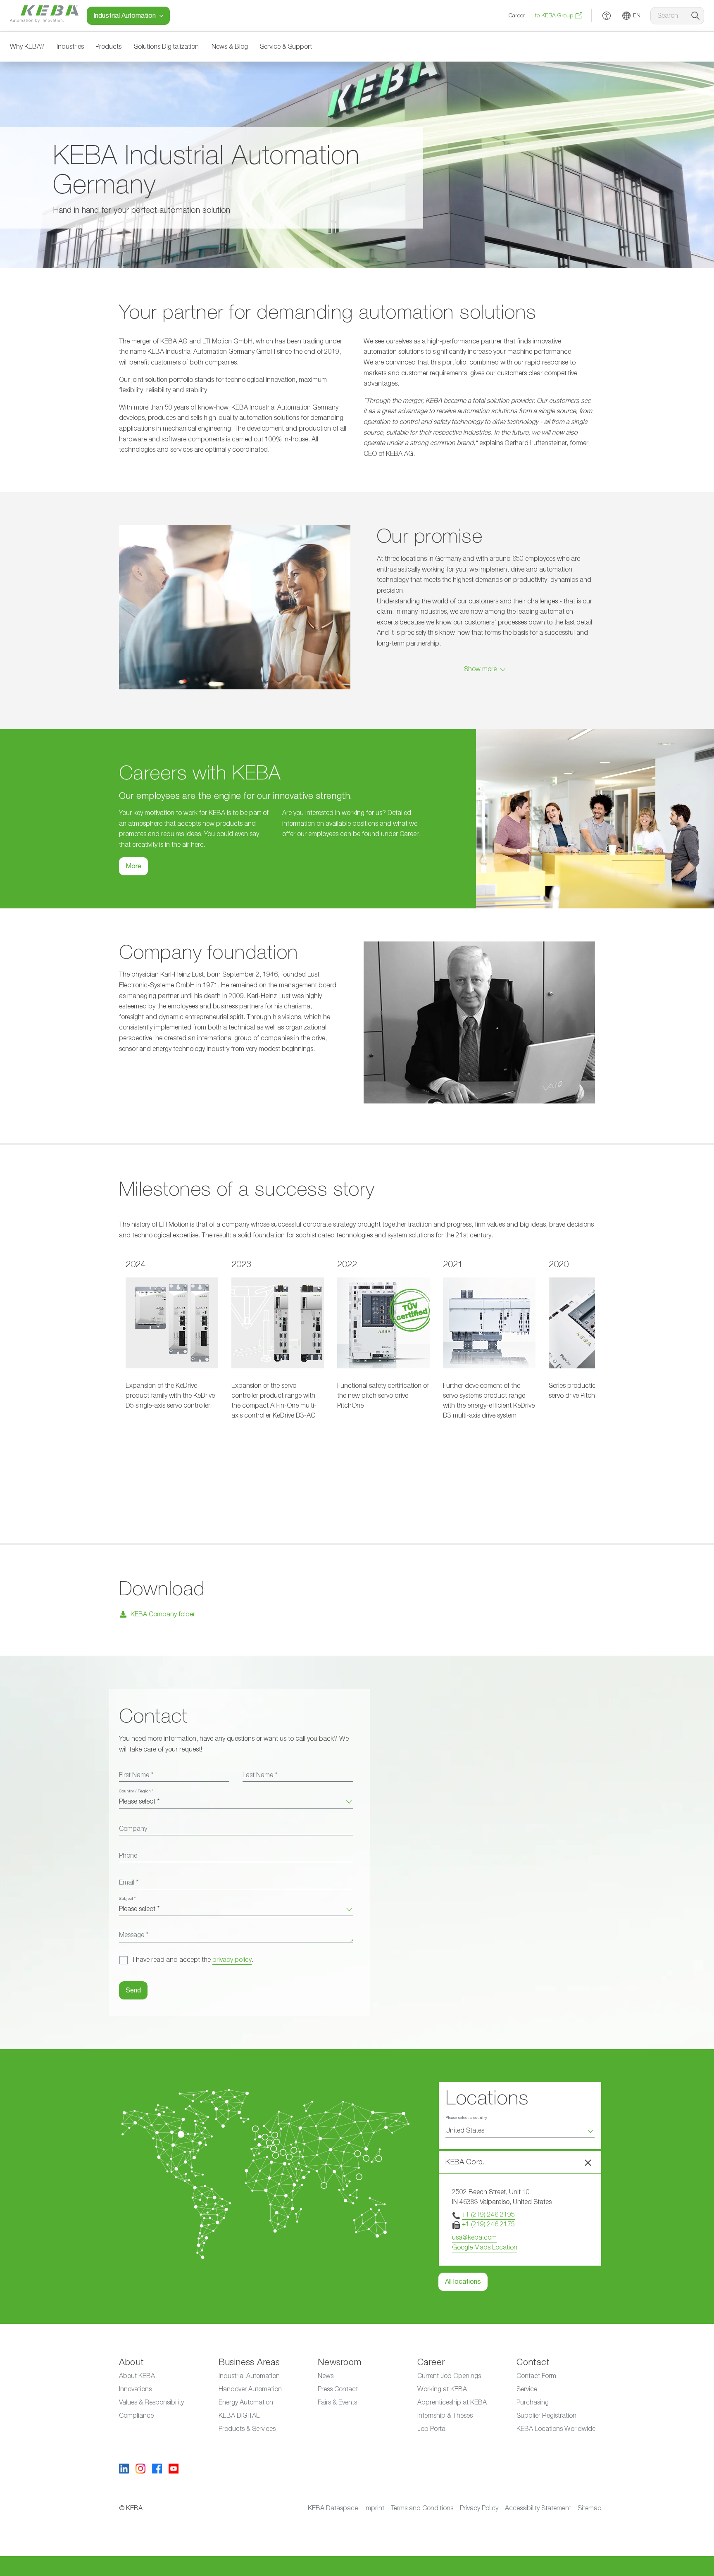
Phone (128, 1856)
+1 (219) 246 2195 (488, 2215)
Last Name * (260, 1775)
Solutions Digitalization (166, 47)
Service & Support (286, 47)
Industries (70, 47)
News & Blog (230, 47)
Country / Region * (136, 1791)
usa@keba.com (474, 2238)
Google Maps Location (485, 2247)
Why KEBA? (27, 47)
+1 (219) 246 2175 (488, 2224)
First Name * (136, 1775)
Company (133, 1829)
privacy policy (232, 1960)
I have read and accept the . (193, 1960)
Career (517, 16)
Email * (129, 1883)
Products (108, 47)
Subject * (127, 1899)
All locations (463, 2282)
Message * (134, 1935)
